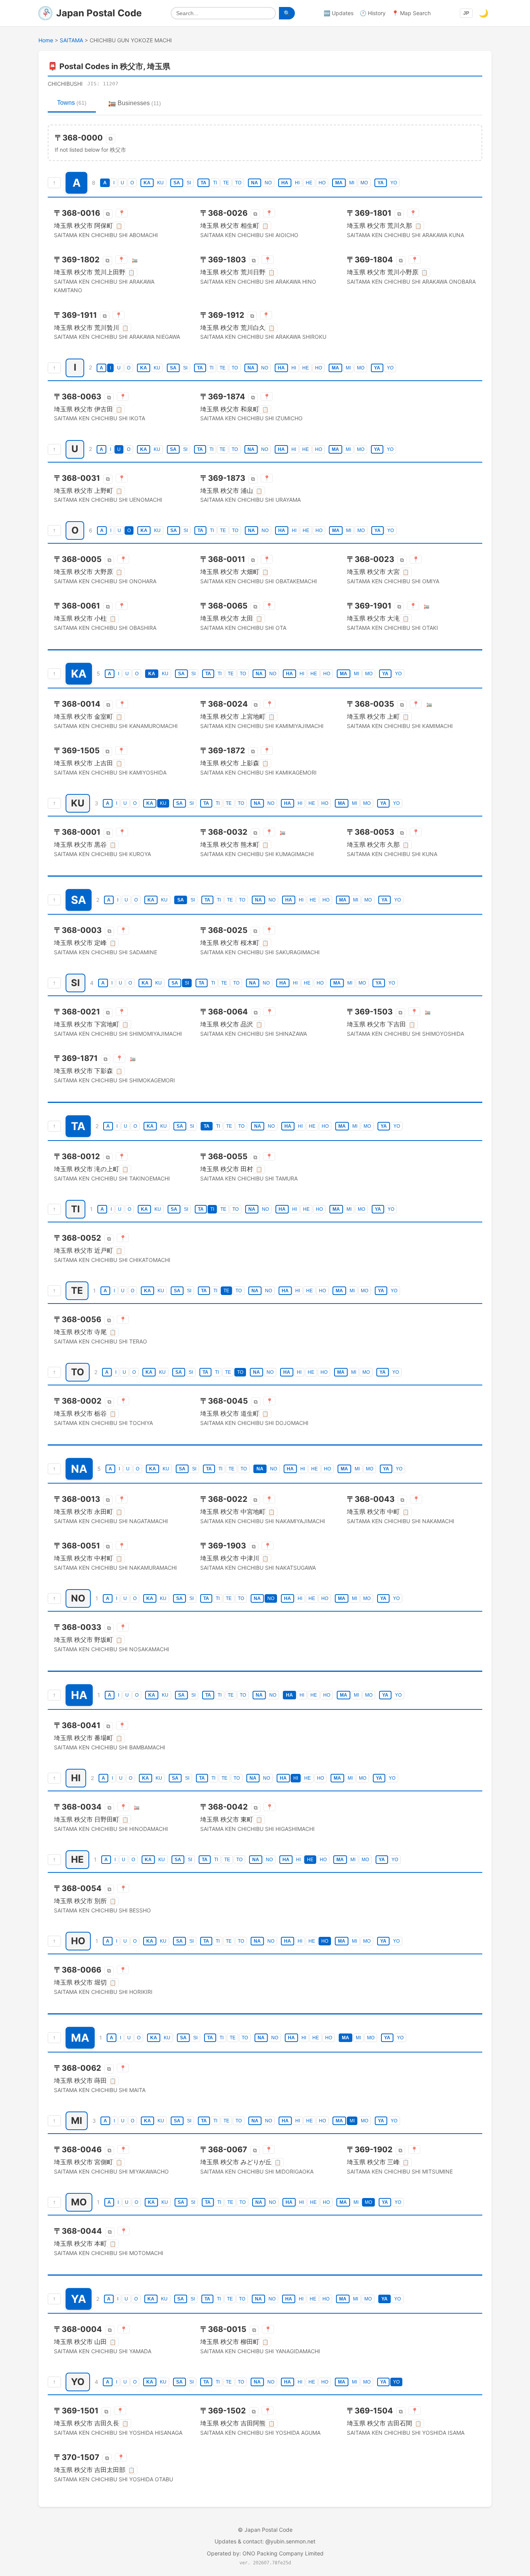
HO (322, 183)
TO (238, 183)
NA (255, 183)
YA (381, 183)
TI (215, 183)
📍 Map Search (411, 13)
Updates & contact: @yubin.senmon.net (265, 2541)
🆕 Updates (339, 13)
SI (189, 183)
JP (466, 13)
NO (268, 183)
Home (46, 40)
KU (160, 183)
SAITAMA (71, 40)
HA (285, 183)
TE (226, 183)
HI (297, 183)
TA (204, 183)
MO (364, 183)
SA (177, 183)
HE (309, 183)
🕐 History (373, 13)
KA (147, 183)
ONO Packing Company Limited (283, 2553)
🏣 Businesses (135, 103)
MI (352, 183)
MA (339, 183)
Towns (72, 103)
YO (394, 183)
